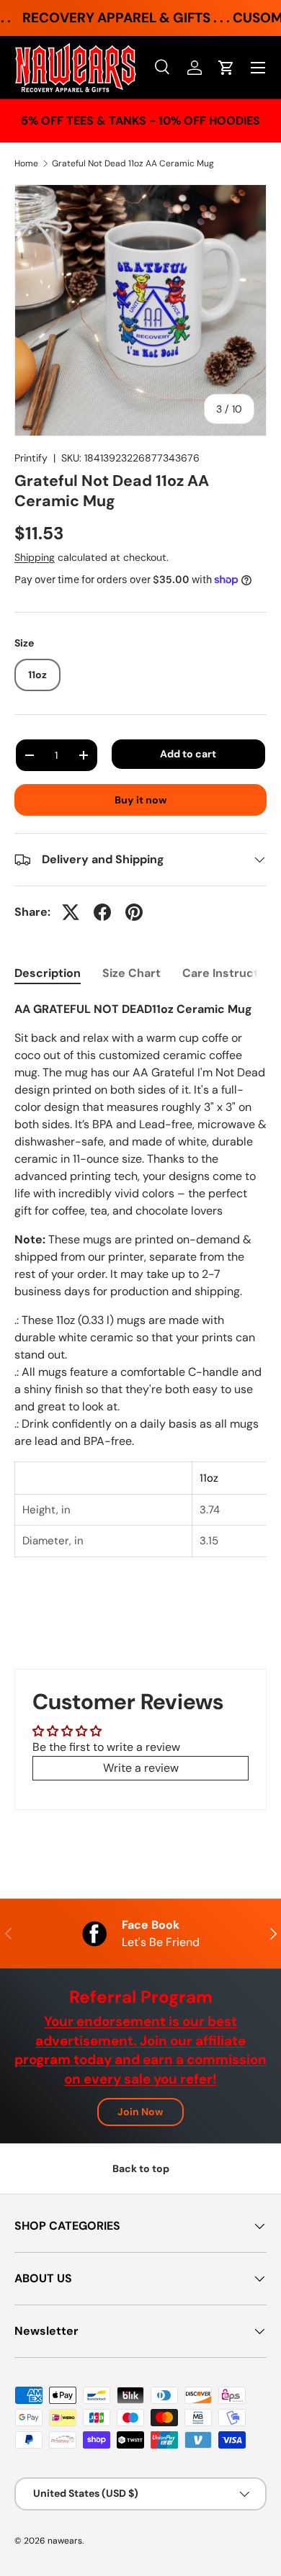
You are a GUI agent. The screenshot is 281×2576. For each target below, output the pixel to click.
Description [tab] (48, 973)
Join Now (140, 2112)
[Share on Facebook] (102, 912)
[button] (226, 68)
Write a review (141, 1768)
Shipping (35, 557)
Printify (31, 458)
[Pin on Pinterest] (134, 912)
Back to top (141, 2169)
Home (26, 163)
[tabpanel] (140, 1288)
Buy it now (141, 800)
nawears (65, 2541)
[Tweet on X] (71, 912)
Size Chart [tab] (131, 973)
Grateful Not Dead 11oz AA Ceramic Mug (133, 163)
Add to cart (188, 754)
